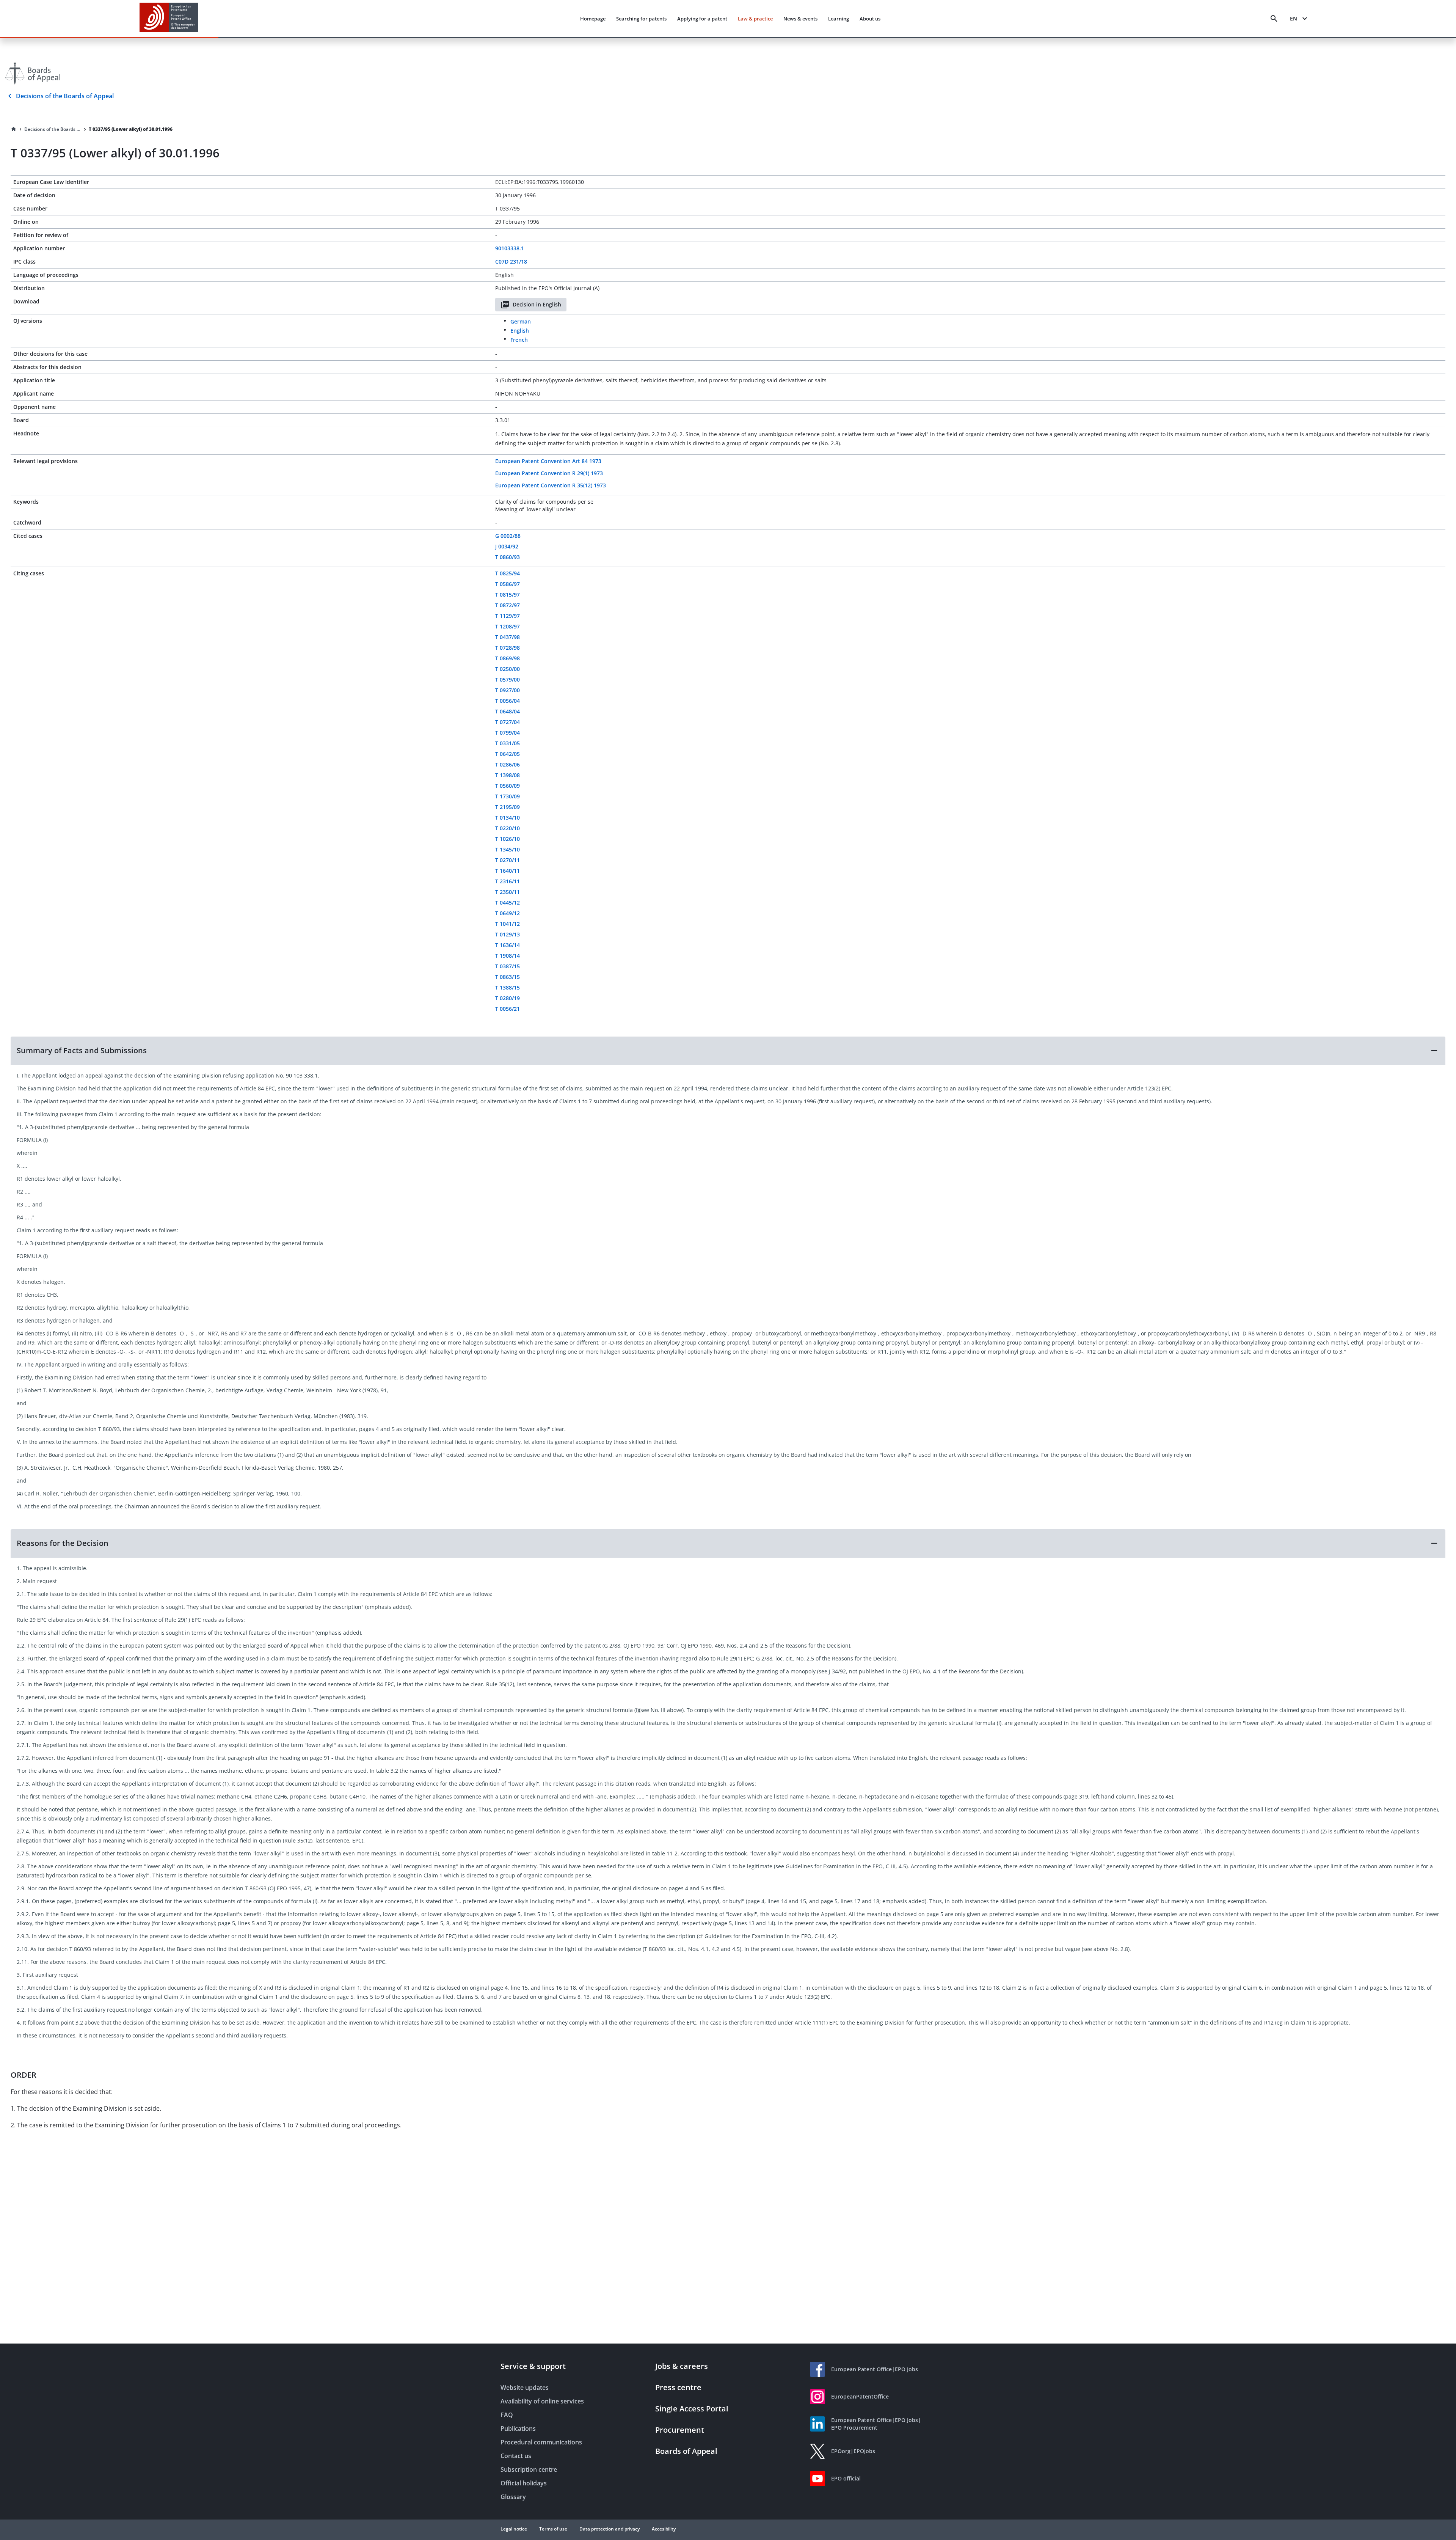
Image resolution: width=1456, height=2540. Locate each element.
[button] (728, 1051)
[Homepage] (14, 129)
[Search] (1274, 19)
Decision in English (537, 304)
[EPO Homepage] (169, 18)
